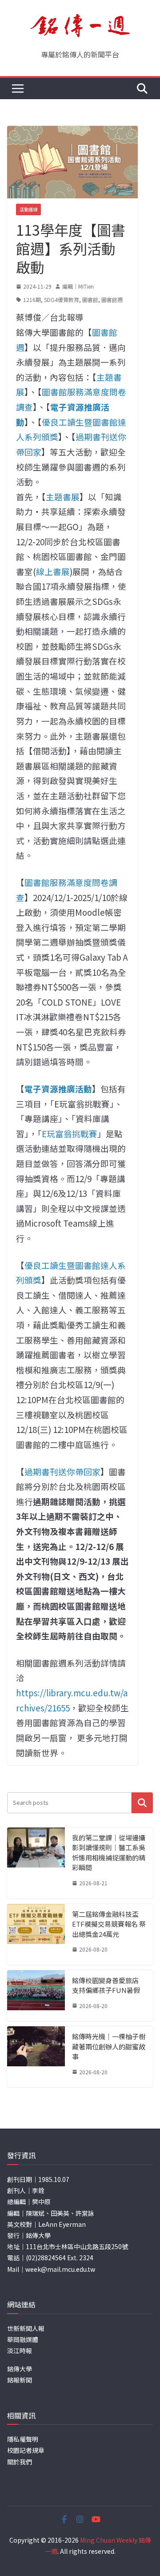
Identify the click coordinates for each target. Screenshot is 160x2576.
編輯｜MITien (78, 286)
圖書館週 (112, 300)
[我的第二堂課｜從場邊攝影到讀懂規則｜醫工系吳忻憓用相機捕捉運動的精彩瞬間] (36, 1863)
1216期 (32, 300)
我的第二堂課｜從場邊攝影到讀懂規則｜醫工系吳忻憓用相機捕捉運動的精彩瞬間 (109, 1853)
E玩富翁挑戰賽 (70, 1133)
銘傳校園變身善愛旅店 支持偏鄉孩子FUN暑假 (106, 1985)
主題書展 (63, 497)
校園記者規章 (26, 2450)
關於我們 (20, 2462)
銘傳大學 (20, 2369)
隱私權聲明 (23, 2439)
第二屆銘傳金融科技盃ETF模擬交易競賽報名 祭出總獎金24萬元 (109, 1924)
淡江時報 (20, 2351)
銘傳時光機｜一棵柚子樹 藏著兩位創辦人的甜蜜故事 (109, 2046)
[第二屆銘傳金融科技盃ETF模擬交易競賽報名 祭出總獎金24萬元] (36, 1934)
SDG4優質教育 (62, 300)
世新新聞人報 (26, 2328)
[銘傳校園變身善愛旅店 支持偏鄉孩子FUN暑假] (36, 1996)
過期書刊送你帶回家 (62, 1471)
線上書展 (53, 571)
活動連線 (28, 209)
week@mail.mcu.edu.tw (60, 2269)
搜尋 (142, 1803)
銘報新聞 (20, 2380)
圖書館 (90, 300)
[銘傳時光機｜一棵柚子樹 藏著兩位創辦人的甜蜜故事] (36, 2057)
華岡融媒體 (23, 2339)
